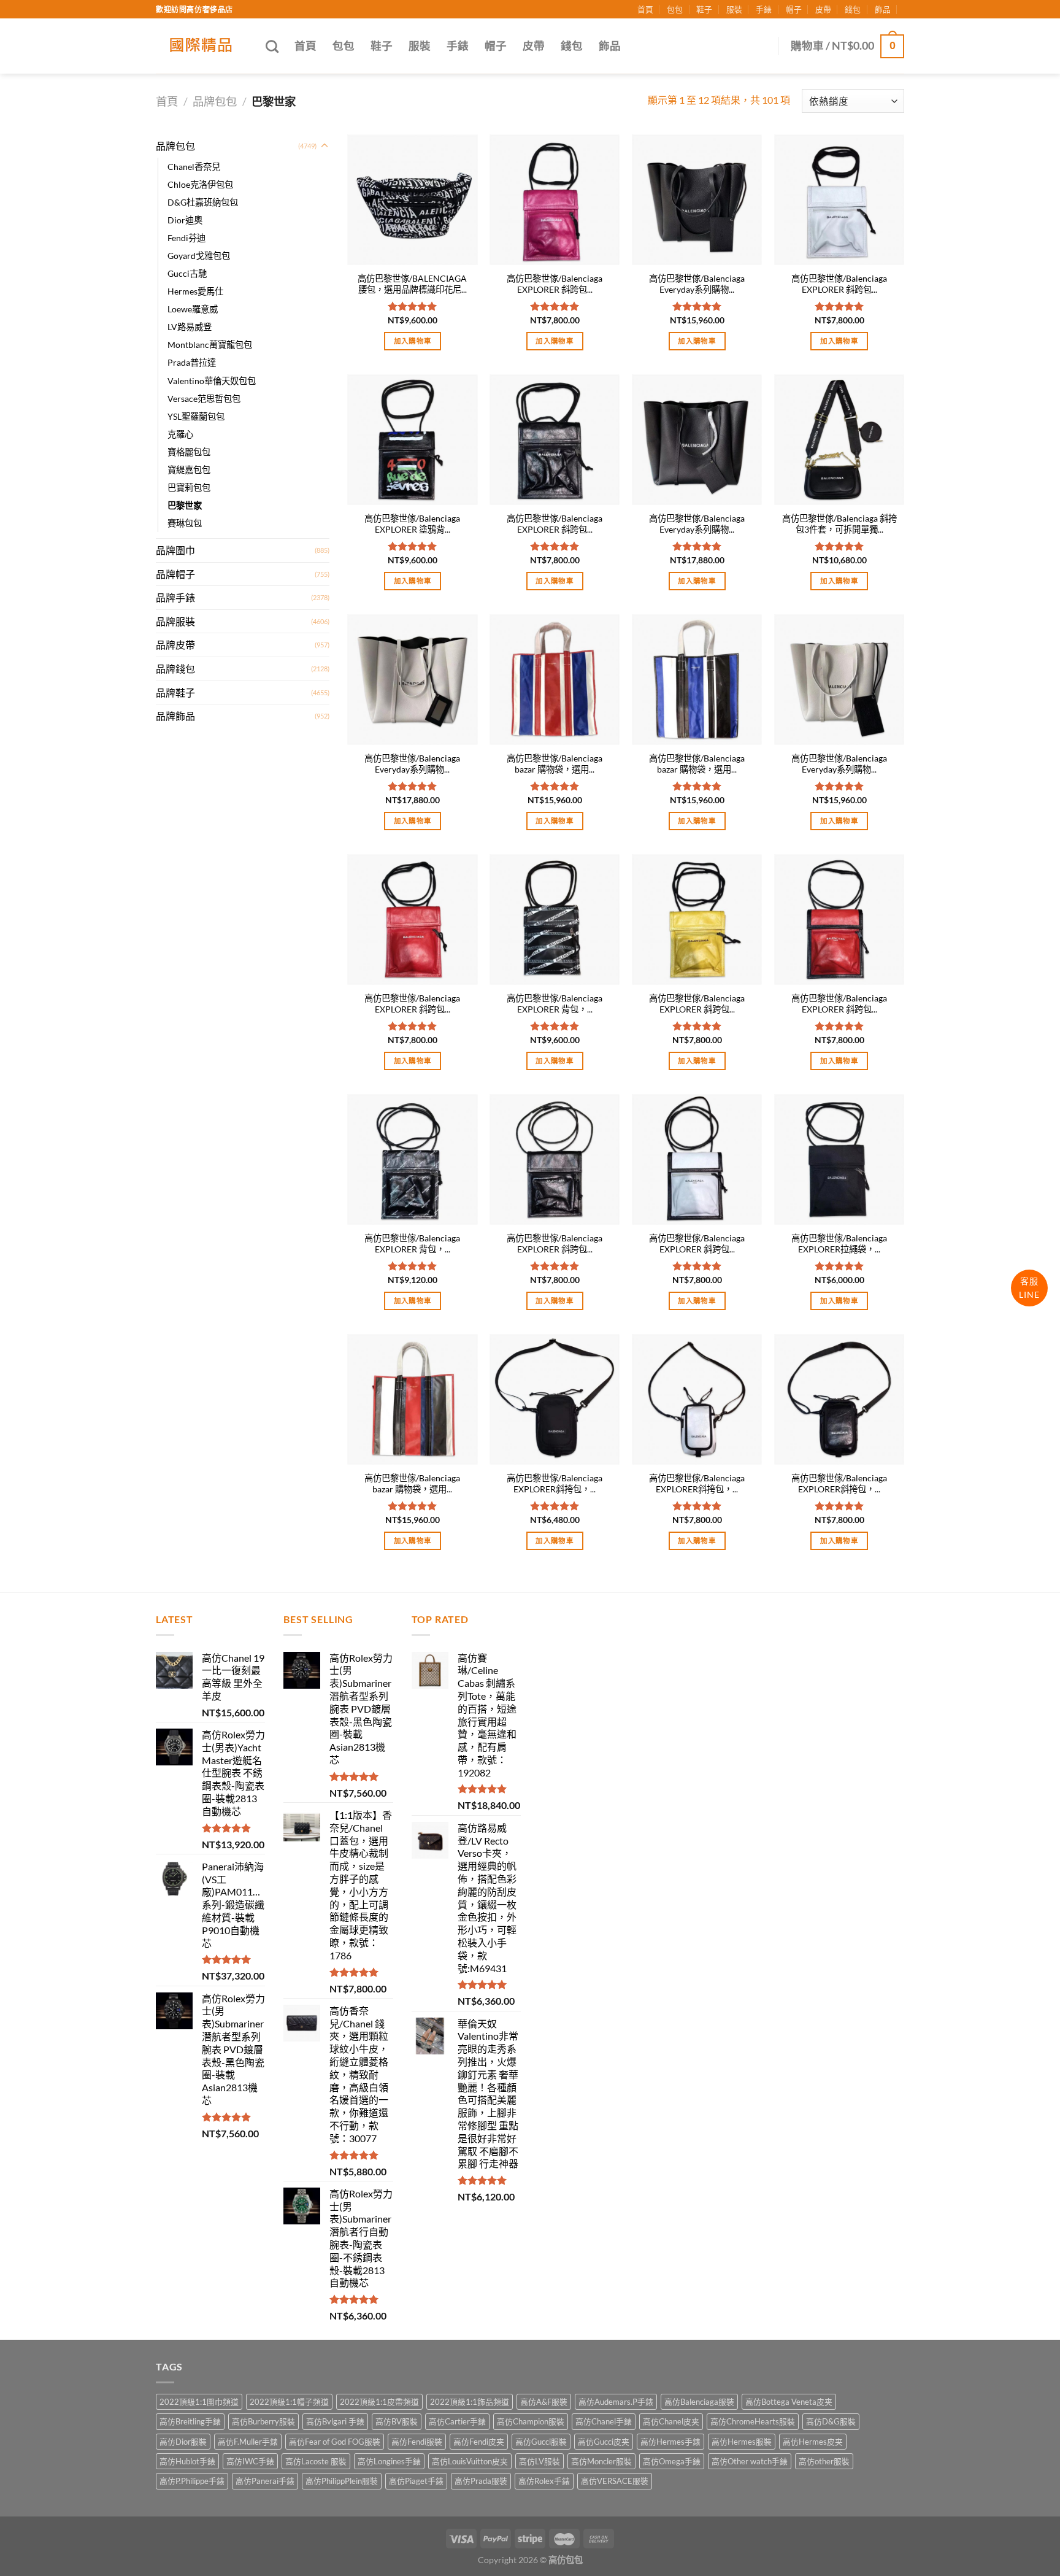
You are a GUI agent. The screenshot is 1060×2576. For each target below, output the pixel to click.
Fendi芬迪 (186, 238)
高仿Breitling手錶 (190, 2421)
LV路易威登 (190, 327)
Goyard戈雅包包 (199, 256)
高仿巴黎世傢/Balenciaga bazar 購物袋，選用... (555, 764)
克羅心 (180, 434)
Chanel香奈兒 (194, 167)
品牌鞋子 (175, 692)
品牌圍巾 (175, 550)
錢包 (853, 9)
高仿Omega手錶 (672, 2461)
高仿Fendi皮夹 (479, 2442)
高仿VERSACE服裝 (615, 2481)
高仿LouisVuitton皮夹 (470, 2461)
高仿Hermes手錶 (670, 2442)
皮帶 (823, 9)
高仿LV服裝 (540, 2461)
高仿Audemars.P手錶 (616, 2402)
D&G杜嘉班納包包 (203, 202)
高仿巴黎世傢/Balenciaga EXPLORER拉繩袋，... (839, 1244)
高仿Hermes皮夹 (813, 2442)
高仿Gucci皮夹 (604, 2442)
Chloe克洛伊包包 (200, 184)
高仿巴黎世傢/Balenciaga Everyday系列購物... (697, 284)
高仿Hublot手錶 (187, 2461)
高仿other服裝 (824, 2461)
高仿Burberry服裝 (263, 2421)
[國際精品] (202, 46)
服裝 (734, 9)
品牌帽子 (175, 574)
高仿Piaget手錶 (416, 2481)
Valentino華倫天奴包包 (212, 381)
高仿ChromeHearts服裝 (753, 2421)
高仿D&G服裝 (831, 2421)
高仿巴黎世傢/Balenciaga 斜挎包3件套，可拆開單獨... (839, 524)
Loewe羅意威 (193, 309)
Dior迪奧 (185, 220)
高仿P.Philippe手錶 (192, 2481)
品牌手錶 (175, 597)
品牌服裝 (175, 621)
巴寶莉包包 (189, 488)
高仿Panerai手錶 (265, 2481)
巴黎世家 (185, 505)
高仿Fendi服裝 (417, 2442)
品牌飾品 (175, 716)
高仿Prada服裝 (481, 2481)
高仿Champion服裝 (531, 2421)
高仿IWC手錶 (250, 2461)
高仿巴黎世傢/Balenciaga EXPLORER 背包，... (555, 1004)
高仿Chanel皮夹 (671, 2421)
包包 (675, 9)
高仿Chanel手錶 (604, 2421)
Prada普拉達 (192, 362)
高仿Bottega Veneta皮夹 (789, 2402)
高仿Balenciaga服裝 (699, 2402)
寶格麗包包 (189, 452)
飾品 (883, 9)
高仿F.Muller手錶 (248, 2442)
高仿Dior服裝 (183, 2442)
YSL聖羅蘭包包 (196, 416)
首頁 (645, 9)
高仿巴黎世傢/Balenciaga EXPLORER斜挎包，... (555, 1484)
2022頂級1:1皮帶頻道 (379, 2402)
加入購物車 (413, 341)
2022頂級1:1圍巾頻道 (199, 2402)
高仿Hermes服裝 (742, 2442)
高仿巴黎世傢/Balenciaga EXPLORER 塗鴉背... (412, 524)
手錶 (764, 9)
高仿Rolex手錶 (544, 2481)
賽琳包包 (185, 523)
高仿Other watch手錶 (750, 2461)
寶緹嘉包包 (189, 470)
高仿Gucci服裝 (541, 2442)
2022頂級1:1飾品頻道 (470, 2402)
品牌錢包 (175, 669)
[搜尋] (272, 46)
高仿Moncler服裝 (601, 2461)
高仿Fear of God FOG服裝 (335, 2442)
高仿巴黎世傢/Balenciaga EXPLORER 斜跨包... (555, 284)
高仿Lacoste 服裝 (316, 2461)
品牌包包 (215, 101)
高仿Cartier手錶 (457, 2421)
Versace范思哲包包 (204, 399)
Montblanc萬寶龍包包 (210, 345)
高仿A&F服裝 (544, 2402)
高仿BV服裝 (397, 2421)
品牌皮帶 (175, 645)
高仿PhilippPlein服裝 (342, 2481)
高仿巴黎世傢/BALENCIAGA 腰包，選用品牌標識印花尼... (412, 284)
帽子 (794, 9)
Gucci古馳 (187, 273)
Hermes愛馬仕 (195, 291)
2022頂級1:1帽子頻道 (289, 2402)
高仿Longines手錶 (389, 2461)
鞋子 (704, 9)
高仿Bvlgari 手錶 (335, 2421)
